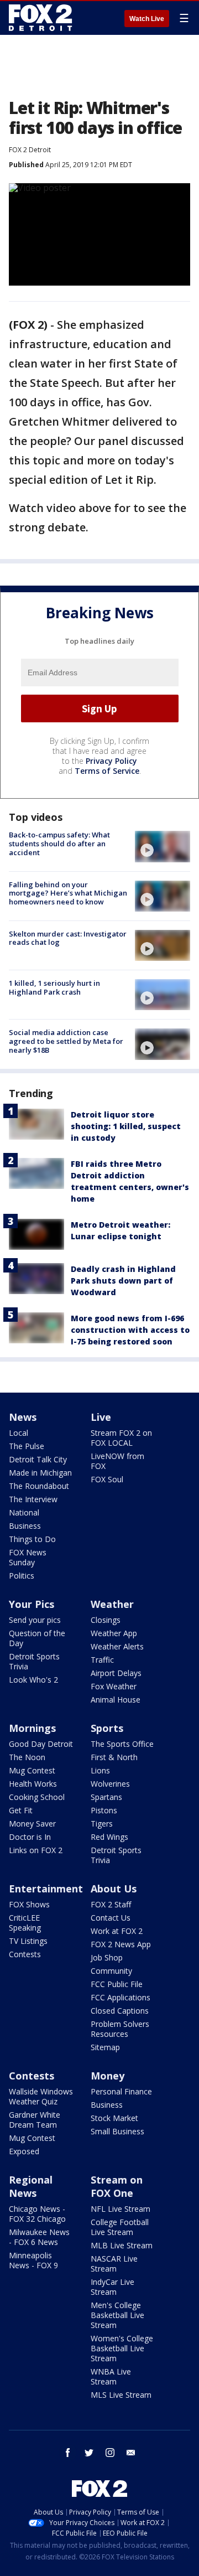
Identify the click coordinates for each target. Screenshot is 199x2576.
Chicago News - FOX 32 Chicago (37, 2214)
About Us (114, 1889)
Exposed (24, 2151)
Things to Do (32, 1539)
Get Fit (21, 1810)
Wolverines (110, 1784)
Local (19, 1433)
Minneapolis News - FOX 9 (33, 2260)
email (131, 2453)
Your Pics (32, 1604)
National (24, 1512)
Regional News (31, 2186)
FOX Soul (107, 1479)
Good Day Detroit (41, 1744)
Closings (106, 1620)
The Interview (33, 1499)
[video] (163, 846)
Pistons (104, 1810)
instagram (110, 2453)
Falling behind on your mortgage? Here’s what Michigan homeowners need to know (68, 893)
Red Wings (109, 1837)
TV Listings (28, 1941)
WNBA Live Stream (111, 2376)
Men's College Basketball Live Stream (117, 2315)
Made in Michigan (40, 1473)
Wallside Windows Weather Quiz (41, 2096)
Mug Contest (32, 1770)
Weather (112, 1604)
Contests (25, 1954)
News (23, 1417)
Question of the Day (37, 1638)
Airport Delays (116, 1673)
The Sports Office (122, 1744)
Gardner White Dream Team (35, 2120)
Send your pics (35, 1620)
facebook (68, 2453)
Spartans (106, 1797)
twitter (89, 2453)
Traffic (102, 1660)
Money (108, 2076)
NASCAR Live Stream (114, 2264)
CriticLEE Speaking (25, 1923)
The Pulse (27, 1446)
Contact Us (111, 1918)
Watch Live (147, 19)
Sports (107, 1728)
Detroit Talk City (38, 1459)
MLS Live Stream (121, 2395)
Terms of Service (107, 771)
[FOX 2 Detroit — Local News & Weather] (41, 18)
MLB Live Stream (122, 2245)
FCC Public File (117, 1984)
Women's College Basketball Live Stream (122, 2348)
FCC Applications (121, 1997)
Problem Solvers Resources (120, 2029)
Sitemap (105, 2047)
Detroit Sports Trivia (34, 1661)
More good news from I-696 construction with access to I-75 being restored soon (130, 1330)
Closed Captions (120, 2011)
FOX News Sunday (28, 1557)
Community (111, 1971)
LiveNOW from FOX (117, 1461)
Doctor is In (30, 1837)
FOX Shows (29, 1904)
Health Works (33, 1784)
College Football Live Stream (120, 2227)
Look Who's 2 (33, 1680)
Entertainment (46, 1889)
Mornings (32, 1728)
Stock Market (114, 2118)
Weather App (114, 1633)
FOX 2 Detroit (30, 150)
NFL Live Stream (121, 2209)
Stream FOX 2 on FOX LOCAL (121, 1438)
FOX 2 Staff (111, 1904)
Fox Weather (114, 1686)
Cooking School (37, 1797)
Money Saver (32, 1824)
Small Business (117, 2131)
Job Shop (107, 1957)
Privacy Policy (111, 761)
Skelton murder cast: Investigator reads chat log (68, 938)
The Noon (27, 1757)
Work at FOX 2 (117, 1931)
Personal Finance (121, 2091)
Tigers (102, 1824)
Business (25, 1526)
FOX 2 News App (121, 1944)
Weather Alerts (117, 1646)
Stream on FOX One (117, 2186)
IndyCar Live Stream (112, 2287)
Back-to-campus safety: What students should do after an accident (59, 843)
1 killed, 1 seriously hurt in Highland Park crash (54, 987)
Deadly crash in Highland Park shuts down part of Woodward (123, 1281)
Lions (100, 1770)
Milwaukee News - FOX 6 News (39, 2237)
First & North (114, 1757)
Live (101, 1417)
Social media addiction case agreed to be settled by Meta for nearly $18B (66, 1041)
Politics (22, 1576)
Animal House (116, 1700)
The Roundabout (39, 1486)
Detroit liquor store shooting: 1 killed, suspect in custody (126, 1126)
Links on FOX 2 (36, 1850)
